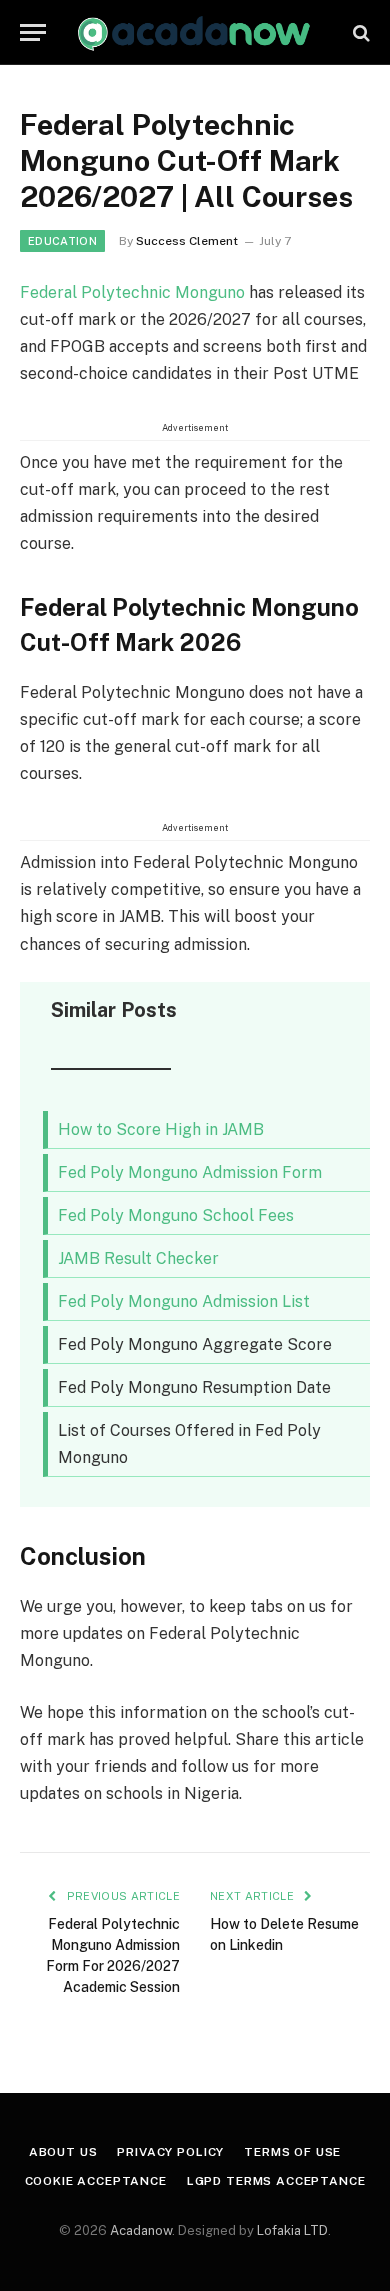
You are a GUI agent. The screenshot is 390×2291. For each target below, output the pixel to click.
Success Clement (187, 241)
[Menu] (33, 32)
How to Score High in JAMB (161, 1129)
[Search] (359, 32)
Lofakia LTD (292, 2230)
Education (62, 241)
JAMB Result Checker (138, 1258)
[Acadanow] (194, 32)
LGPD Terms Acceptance (276, 2181)
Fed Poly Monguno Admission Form (190, 1172)
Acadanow (141, 2230)
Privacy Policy (170, 2152)
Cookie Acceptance (96, 2181)
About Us (63, 2152)
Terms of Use (292, 2152)
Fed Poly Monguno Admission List (184, 1301)
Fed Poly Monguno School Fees (176, 1215)
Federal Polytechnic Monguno (132, 292)
